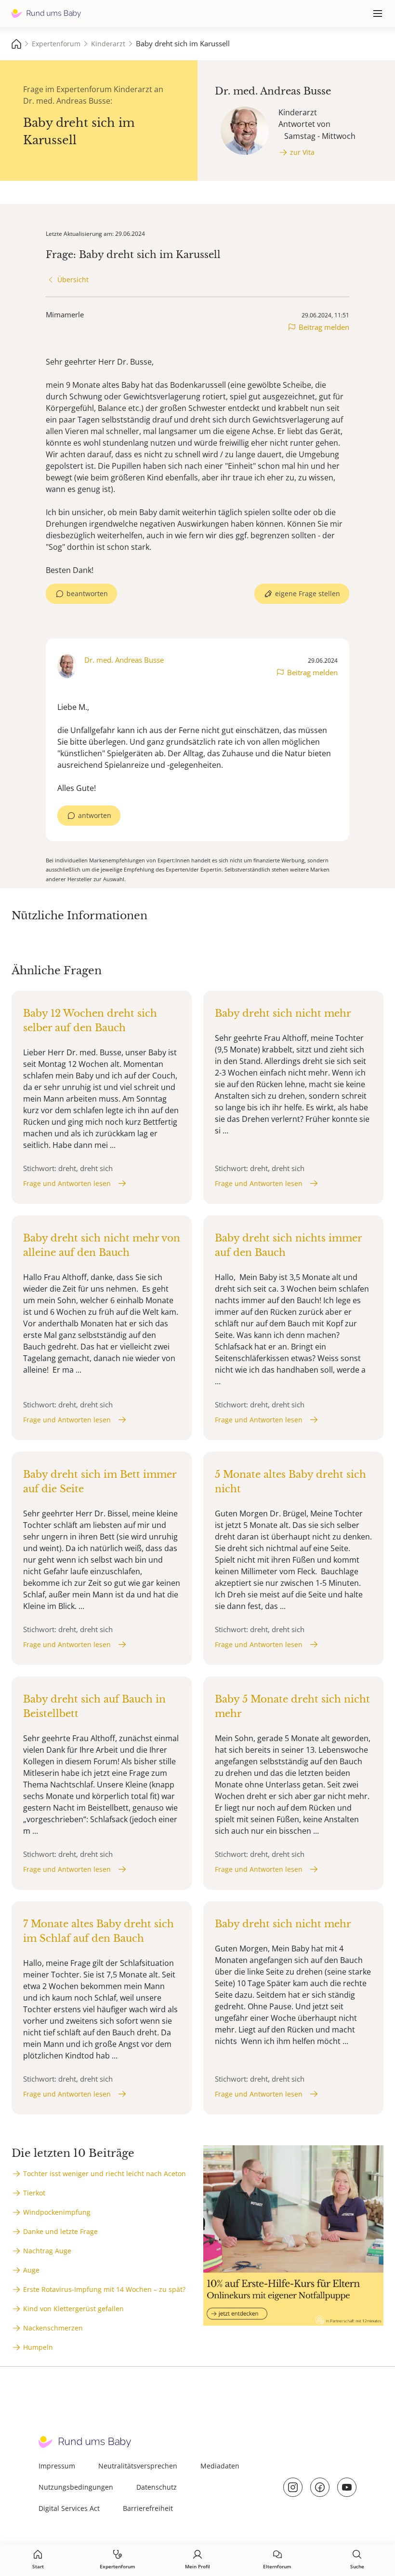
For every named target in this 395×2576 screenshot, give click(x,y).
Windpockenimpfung (57, 2212)
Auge (31, 2270)
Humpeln (38, 2347)
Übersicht (73, 279)
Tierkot (34, 2193)
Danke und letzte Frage (60, 2231)
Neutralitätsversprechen (138, 2466)
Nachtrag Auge (47, 2251)
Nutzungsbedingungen (76, 2487)
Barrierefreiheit (148, 2508)
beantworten (87, 593)
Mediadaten (220, 2466)
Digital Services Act (69, 2508)
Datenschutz (157, 2487)
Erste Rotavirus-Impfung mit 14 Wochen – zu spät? (104, 2289)
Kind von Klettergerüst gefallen (73, 2309)
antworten (95, 815)
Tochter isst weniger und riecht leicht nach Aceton (105, 2174)
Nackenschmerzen (53, 2328)
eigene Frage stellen (308, 593)
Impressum (57, 2466)
